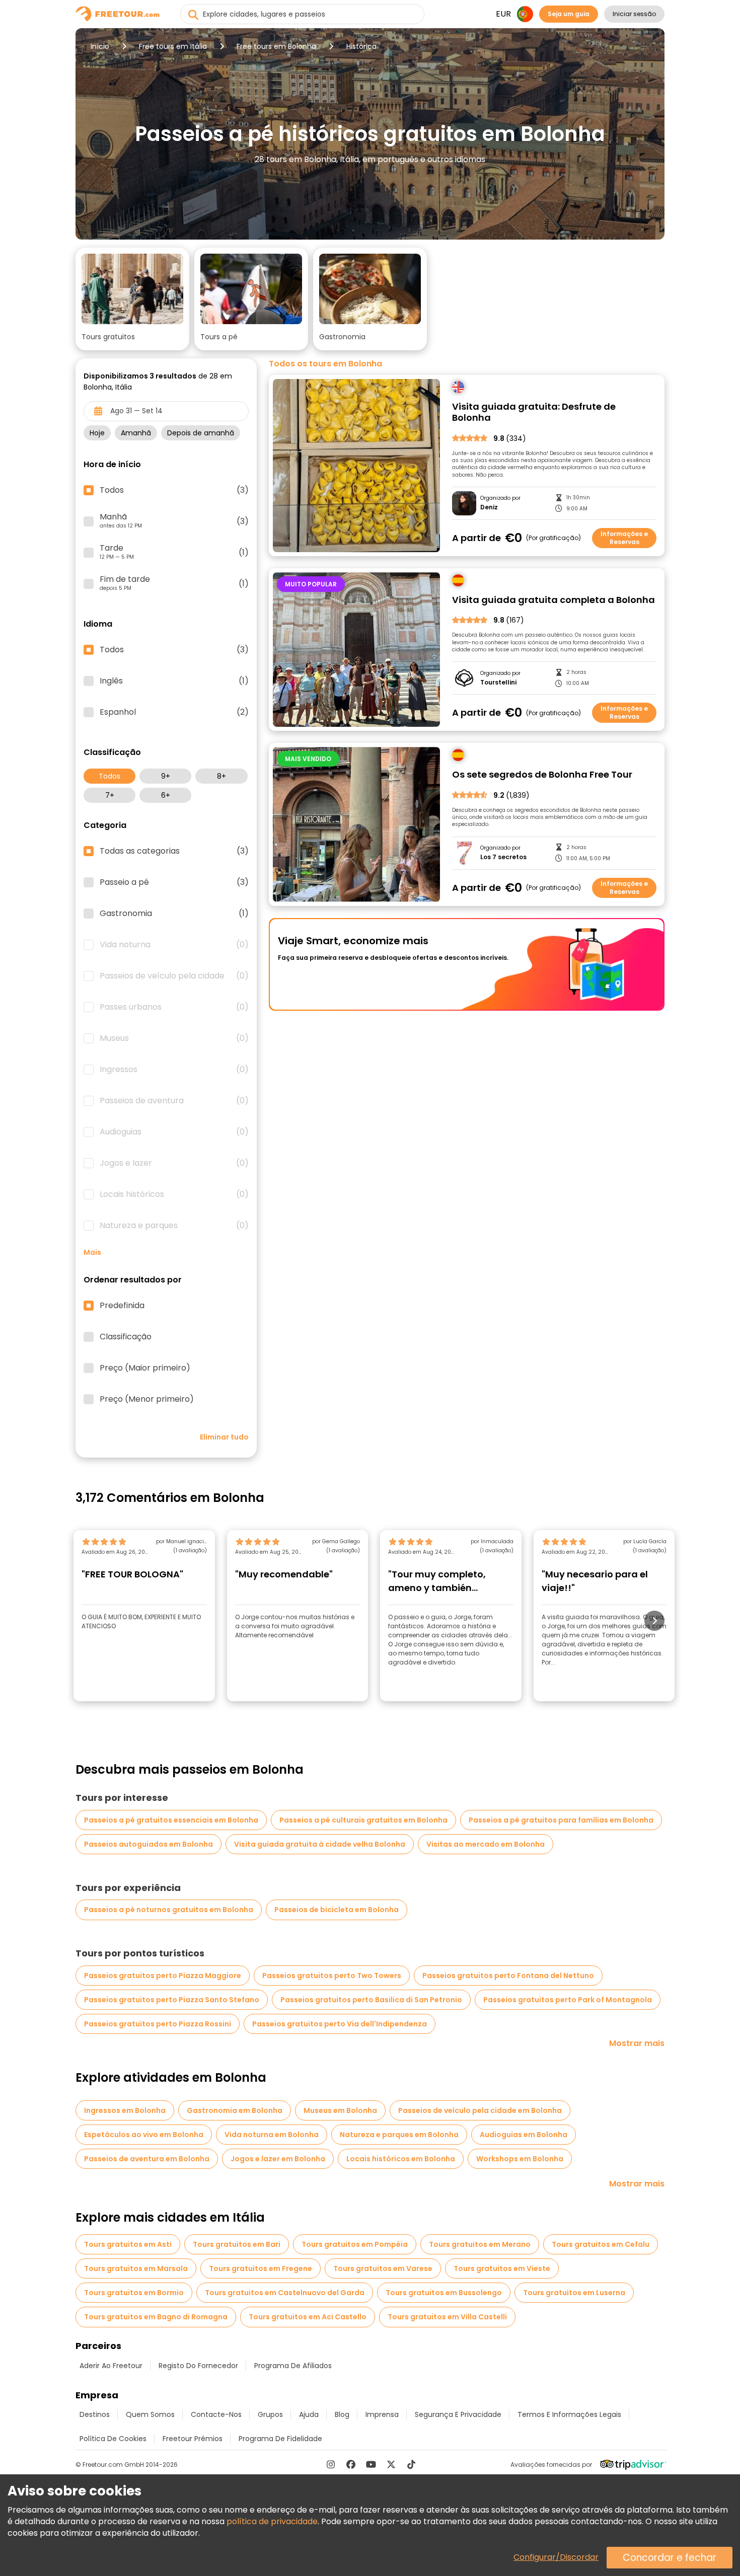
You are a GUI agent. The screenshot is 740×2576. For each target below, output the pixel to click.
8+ (221, 776)
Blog (342, 2414)
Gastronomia (174, 914)
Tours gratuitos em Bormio (134, 2293)
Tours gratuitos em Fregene (261, 2268)
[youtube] (371, 2464)
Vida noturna (174, 945)
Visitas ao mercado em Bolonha (486, 1844)
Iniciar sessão (634, 14)
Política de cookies (113, 2439)
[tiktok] (411, 2464)
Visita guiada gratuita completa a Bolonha (553, 600)
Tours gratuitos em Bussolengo (444, 2293)
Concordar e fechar (670, 2558)
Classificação (126, 1337)
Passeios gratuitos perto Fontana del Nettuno (508, 1976)
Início (100, 46)
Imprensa (382, 2414)
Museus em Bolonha (340, 2110)
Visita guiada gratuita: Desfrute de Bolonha (534, 412)
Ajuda (309, 2414)
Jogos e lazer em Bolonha (278, 2159)
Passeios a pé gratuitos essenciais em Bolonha (171, 1820)
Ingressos (174, 1070)
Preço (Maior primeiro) (145, 1368)
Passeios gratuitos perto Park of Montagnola (568, 2000)
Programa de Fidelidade (280, 2439)
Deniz (489, 507)
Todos (109, 776)
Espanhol (174, 712)
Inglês (174, 681)
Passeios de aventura (174, 1101)
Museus (174, 1038)
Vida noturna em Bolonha (272, 2135)
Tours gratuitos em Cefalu (601, 2244)
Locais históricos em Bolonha (401, 2159)
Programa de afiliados (293, 2366)
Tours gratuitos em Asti (128, 2244)
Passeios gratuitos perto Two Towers (332, 1976)
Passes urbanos (174, 1007)
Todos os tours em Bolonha (325, 364)
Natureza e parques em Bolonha (399, 2135)
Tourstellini (498, 683)
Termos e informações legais (569, 2414)
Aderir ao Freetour (111, 2366)
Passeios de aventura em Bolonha (147, 2159)
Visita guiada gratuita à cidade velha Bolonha (320, 1844)
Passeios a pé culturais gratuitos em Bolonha (363, 1820)
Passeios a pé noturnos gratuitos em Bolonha (169, 1910)
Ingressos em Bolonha (125, 2110)
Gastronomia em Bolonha (235, 2110)
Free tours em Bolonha (276, 46)
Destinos (95, 2414)
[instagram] (331, 2464)
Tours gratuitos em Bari (237, 2244)
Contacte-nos (216, 2414)
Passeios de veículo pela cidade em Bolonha (480, 2110)
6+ (166, 795)
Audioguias (174, 1132)
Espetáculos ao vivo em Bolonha (144, 2135)
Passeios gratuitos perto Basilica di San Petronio (371, 2000)
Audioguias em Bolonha (524, 2135)
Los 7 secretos (503, 857)
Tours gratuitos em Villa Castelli (447, 2317)
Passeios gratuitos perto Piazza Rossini (158, 2024)
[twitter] (391, 2464)
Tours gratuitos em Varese (383, 2268)
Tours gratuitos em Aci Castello (308, 2317)
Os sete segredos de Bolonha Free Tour (542, 775)
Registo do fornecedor (198, 2366)
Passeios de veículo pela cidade (174, 976)
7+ (110, 795)
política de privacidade (272, 2521)
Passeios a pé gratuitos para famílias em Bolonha (561, 1820)
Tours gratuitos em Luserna (574, 2293)
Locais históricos (174, 1194)
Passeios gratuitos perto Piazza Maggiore (163, 1976)
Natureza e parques (174, 1226)
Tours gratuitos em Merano (480, 2244)
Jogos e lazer (174, 1163)
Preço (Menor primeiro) (147, 1399)
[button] (132, 299)
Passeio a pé (174, 882)
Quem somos (150, 2414)
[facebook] (351, 2464)
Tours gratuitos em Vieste (502, 2268)
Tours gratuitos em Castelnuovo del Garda (285, 2293)
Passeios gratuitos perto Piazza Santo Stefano (172, 2000)
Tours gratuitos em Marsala (136, 2268)
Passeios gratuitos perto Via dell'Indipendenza (340, 2024)
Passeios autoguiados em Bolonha (149, 1844)
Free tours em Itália (173, 46)
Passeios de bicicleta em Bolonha (337, 1910)
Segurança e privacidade (458, 2414)
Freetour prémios (193, 2439)
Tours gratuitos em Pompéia (355, 2244)
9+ (166, 776)
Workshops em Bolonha (520, 2159)
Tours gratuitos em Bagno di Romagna (156, 2317)
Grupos (270, 2414)
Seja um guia (569, 14)
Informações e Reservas (624, 538)
